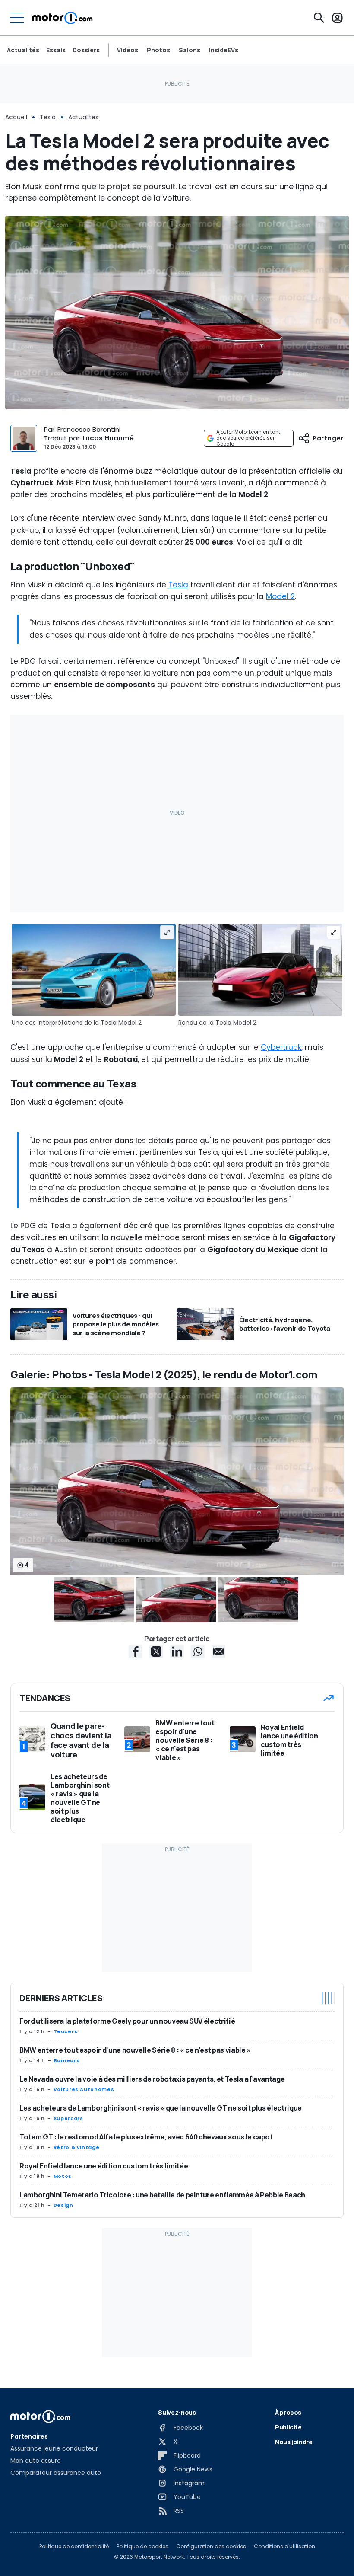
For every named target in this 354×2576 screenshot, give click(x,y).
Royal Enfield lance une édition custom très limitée (104, 2166)
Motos (63, 2176)
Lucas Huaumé (108, 438)
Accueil (16, 117)
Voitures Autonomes (84, 2089)
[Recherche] (319, 18)
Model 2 (280, 596)
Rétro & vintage (77, 2147)
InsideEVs (224, 50)
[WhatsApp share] (198, 1651)
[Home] (62, 18)
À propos (288, 2412)
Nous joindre (294, 2442)
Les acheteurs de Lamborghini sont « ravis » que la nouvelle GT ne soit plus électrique (161, 2108)
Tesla (48, 117)
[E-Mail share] (218, 1651)
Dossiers (86, 50)
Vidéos (128, 50)
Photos (158, 50)
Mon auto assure (36, 2461)
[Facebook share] (136, 1651)
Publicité (288, 2427)
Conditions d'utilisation (284, 2547)
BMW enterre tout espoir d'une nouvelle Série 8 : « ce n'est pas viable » (135, 2050)
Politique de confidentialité (74, 2547)
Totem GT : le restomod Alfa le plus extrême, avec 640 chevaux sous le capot (146, 2137)
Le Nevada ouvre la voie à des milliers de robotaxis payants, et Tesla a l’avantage (152, 2079)
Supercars (68, 2118)
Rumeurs (67, 2060)
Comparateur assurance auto (56, 2473)
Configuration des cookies (211, 2547)
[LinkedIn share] (177, 1651)
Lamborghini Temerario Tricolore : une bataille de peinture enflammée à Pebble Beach (162, 2195)
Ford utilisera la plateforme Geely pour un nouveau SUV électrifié (127, 2021)
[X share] (156, 1651)
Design (63, 2205)
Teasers (65, 2031)
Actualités (23, 50)
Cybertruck (281, 1047)
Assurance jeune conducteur (54, 2448)
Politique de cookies (142, 2547)
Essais (56, 50)
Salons (190, 50)
